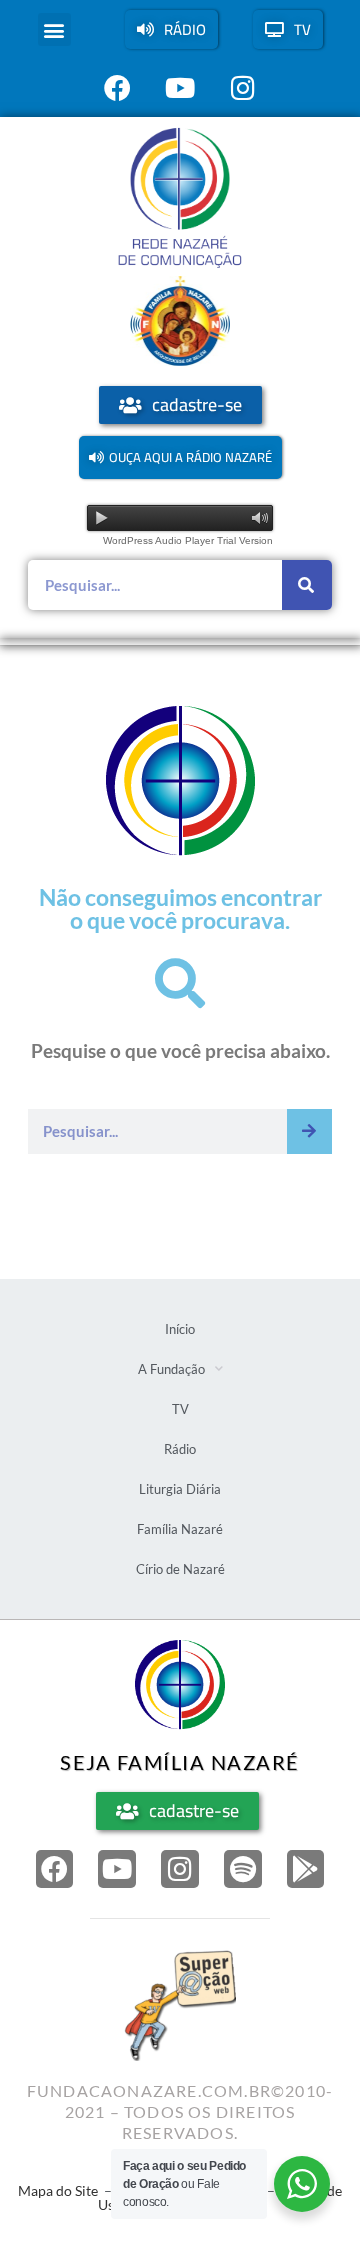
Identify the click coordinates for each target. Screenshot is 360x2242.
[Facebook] (55, 1869)
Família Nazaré (180, 1529)
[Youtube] (117, 1869)
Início (180, 1329)
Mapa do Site (58, 2190)
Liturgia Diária (180, 1489)
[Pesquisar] (307, 585)
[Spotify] (243, 1869)
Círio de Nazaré (180, 1569)
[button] (54, 29)
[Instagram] (180, 1869)
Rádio (180, 1449)
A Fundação (171, 1369)
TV (180, 1409)
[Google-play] (306, 1869)
